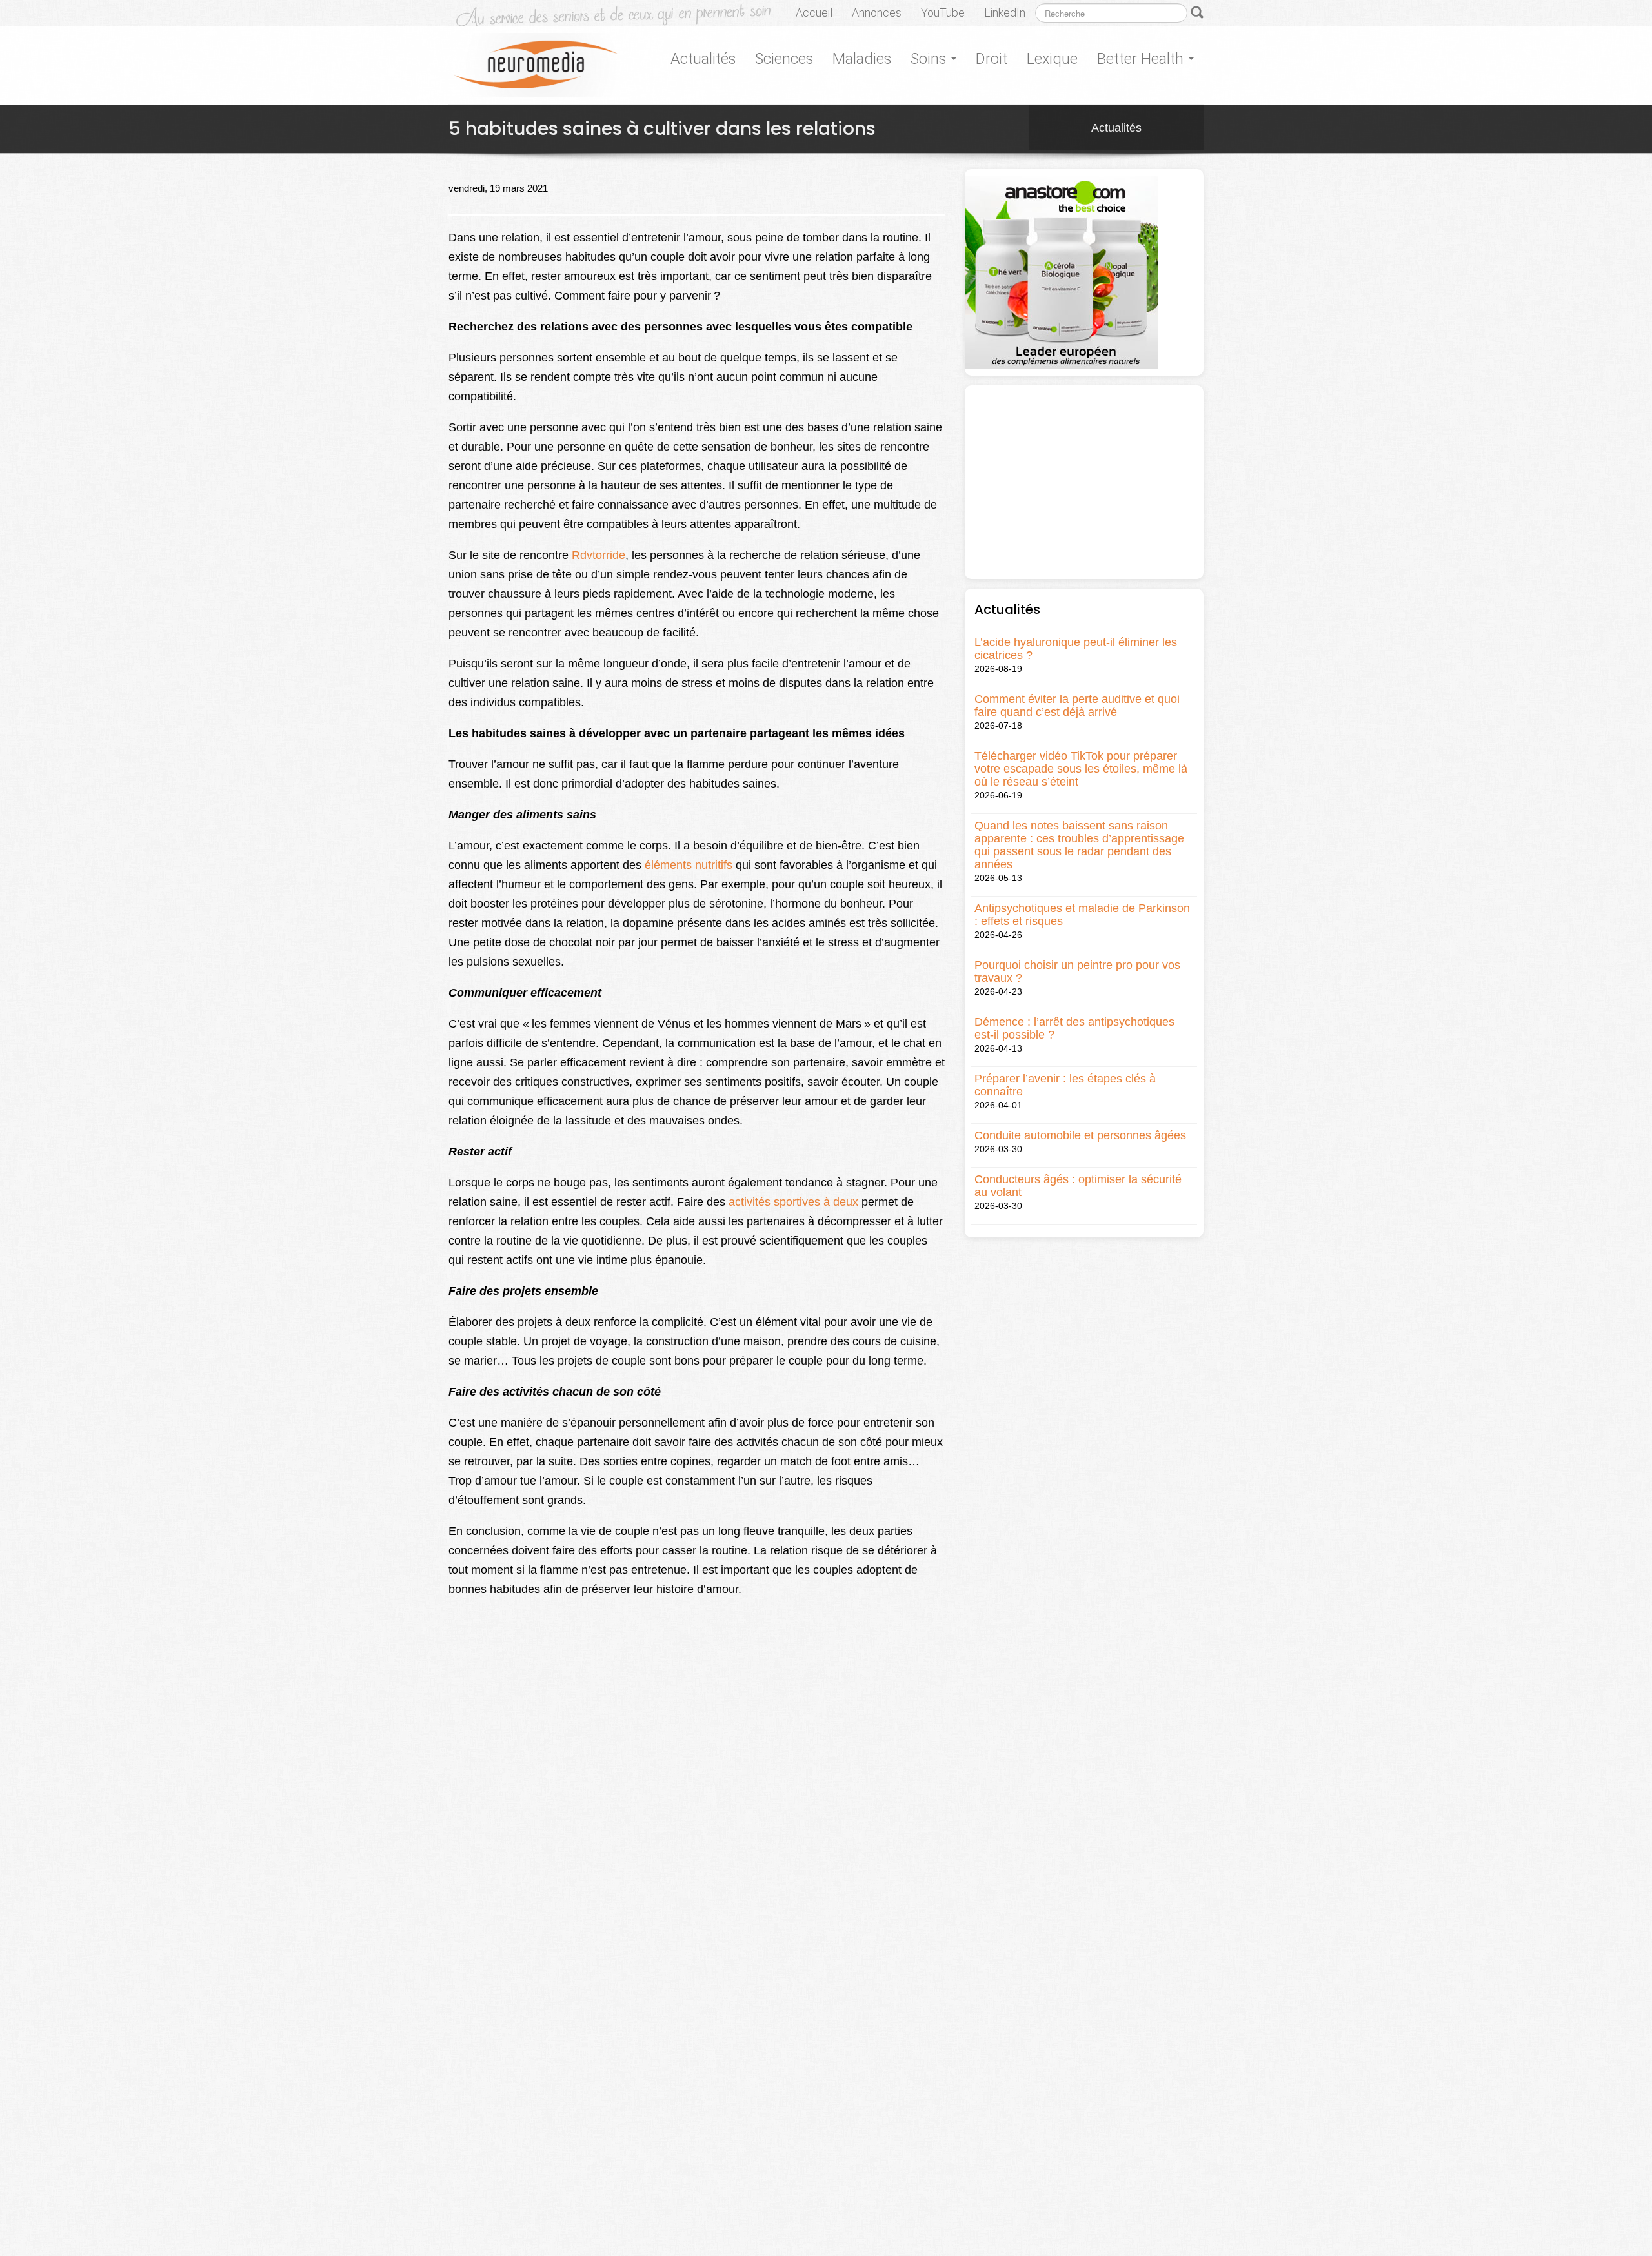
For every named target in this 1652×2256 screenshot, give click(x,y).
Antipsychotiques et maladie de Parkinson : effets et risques (1082, 915)
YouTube (943, 13)
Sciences (784, 59)
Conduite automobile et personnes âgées (1080, 1135)
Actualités (703, 59)
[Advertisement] (1084, 482)
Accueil (814, 13)
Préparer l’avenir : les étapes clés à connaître (1065, 1085)
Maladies (862, 59)
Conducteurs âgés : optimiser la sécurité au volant (1078, 1186)
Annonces (877, 13)
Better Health (1142, 59)
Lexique (1052, 59)
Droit (992, 59)
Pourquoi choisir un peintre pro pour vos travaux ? (1077, 971)
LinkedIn (1005, 13)
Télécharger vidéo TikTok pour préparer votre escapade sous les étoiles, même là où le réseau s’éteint (1081, 769)
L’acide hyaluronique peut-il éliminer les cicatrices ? (1076, 649)
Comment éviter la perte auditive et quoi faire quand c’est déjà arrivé (1077, 706)
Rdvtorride (599, 555)
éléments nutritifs (689, 865)
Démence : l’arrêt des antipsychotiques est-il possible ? (1074, 1028)
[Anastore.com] (1062, 272)
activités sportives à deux (793, 1202)
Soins (930, 59)
